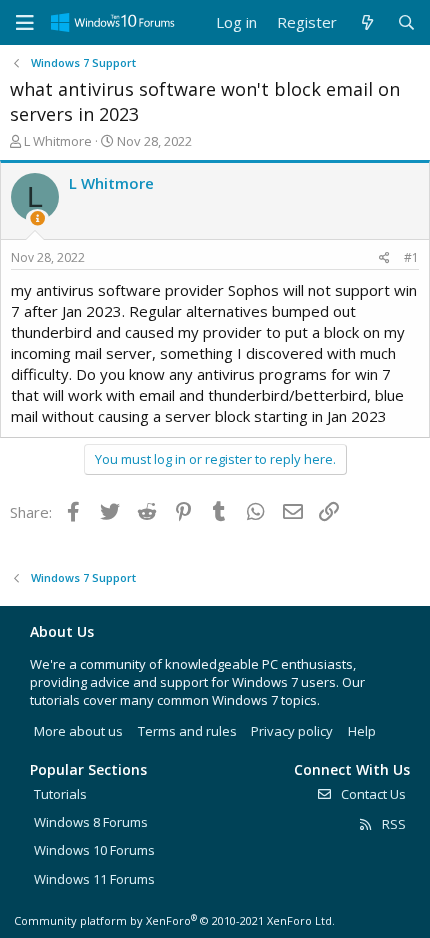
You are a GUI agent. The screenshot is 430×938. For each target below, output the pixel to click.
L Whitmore (58, 141)
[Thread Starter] (37, 218)
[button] (25, 23)
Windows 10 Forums (94, 850)
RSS (392, 824)
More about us (78, 731)
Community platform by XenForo (174, 920)
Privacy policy (292, 731)
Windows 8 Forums (91, 822)
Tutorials (60, 794)
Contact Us (372, 794)
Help (362, 731)
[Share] (384, 258)
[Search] (406, 22)
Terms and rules (187, 731)
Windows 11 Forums (94, 879)
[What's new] (366, 22)
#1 (411, 257)
